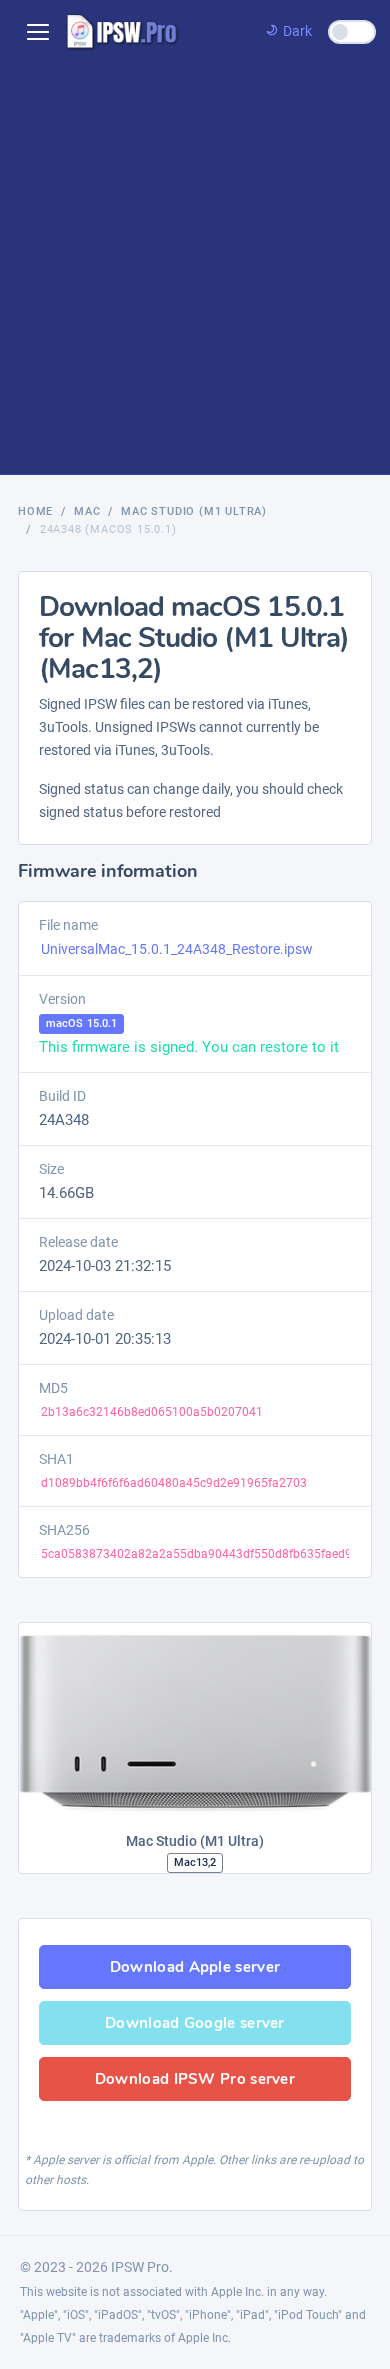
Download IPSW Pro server (195, 2079)
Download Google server (195, 2023)
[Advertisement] (195, 269)
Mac (87, 511)
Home (35, 511)
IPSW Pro (140, 2267)
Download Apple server (195, 1967)
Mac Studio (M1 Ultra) (194, 511)
